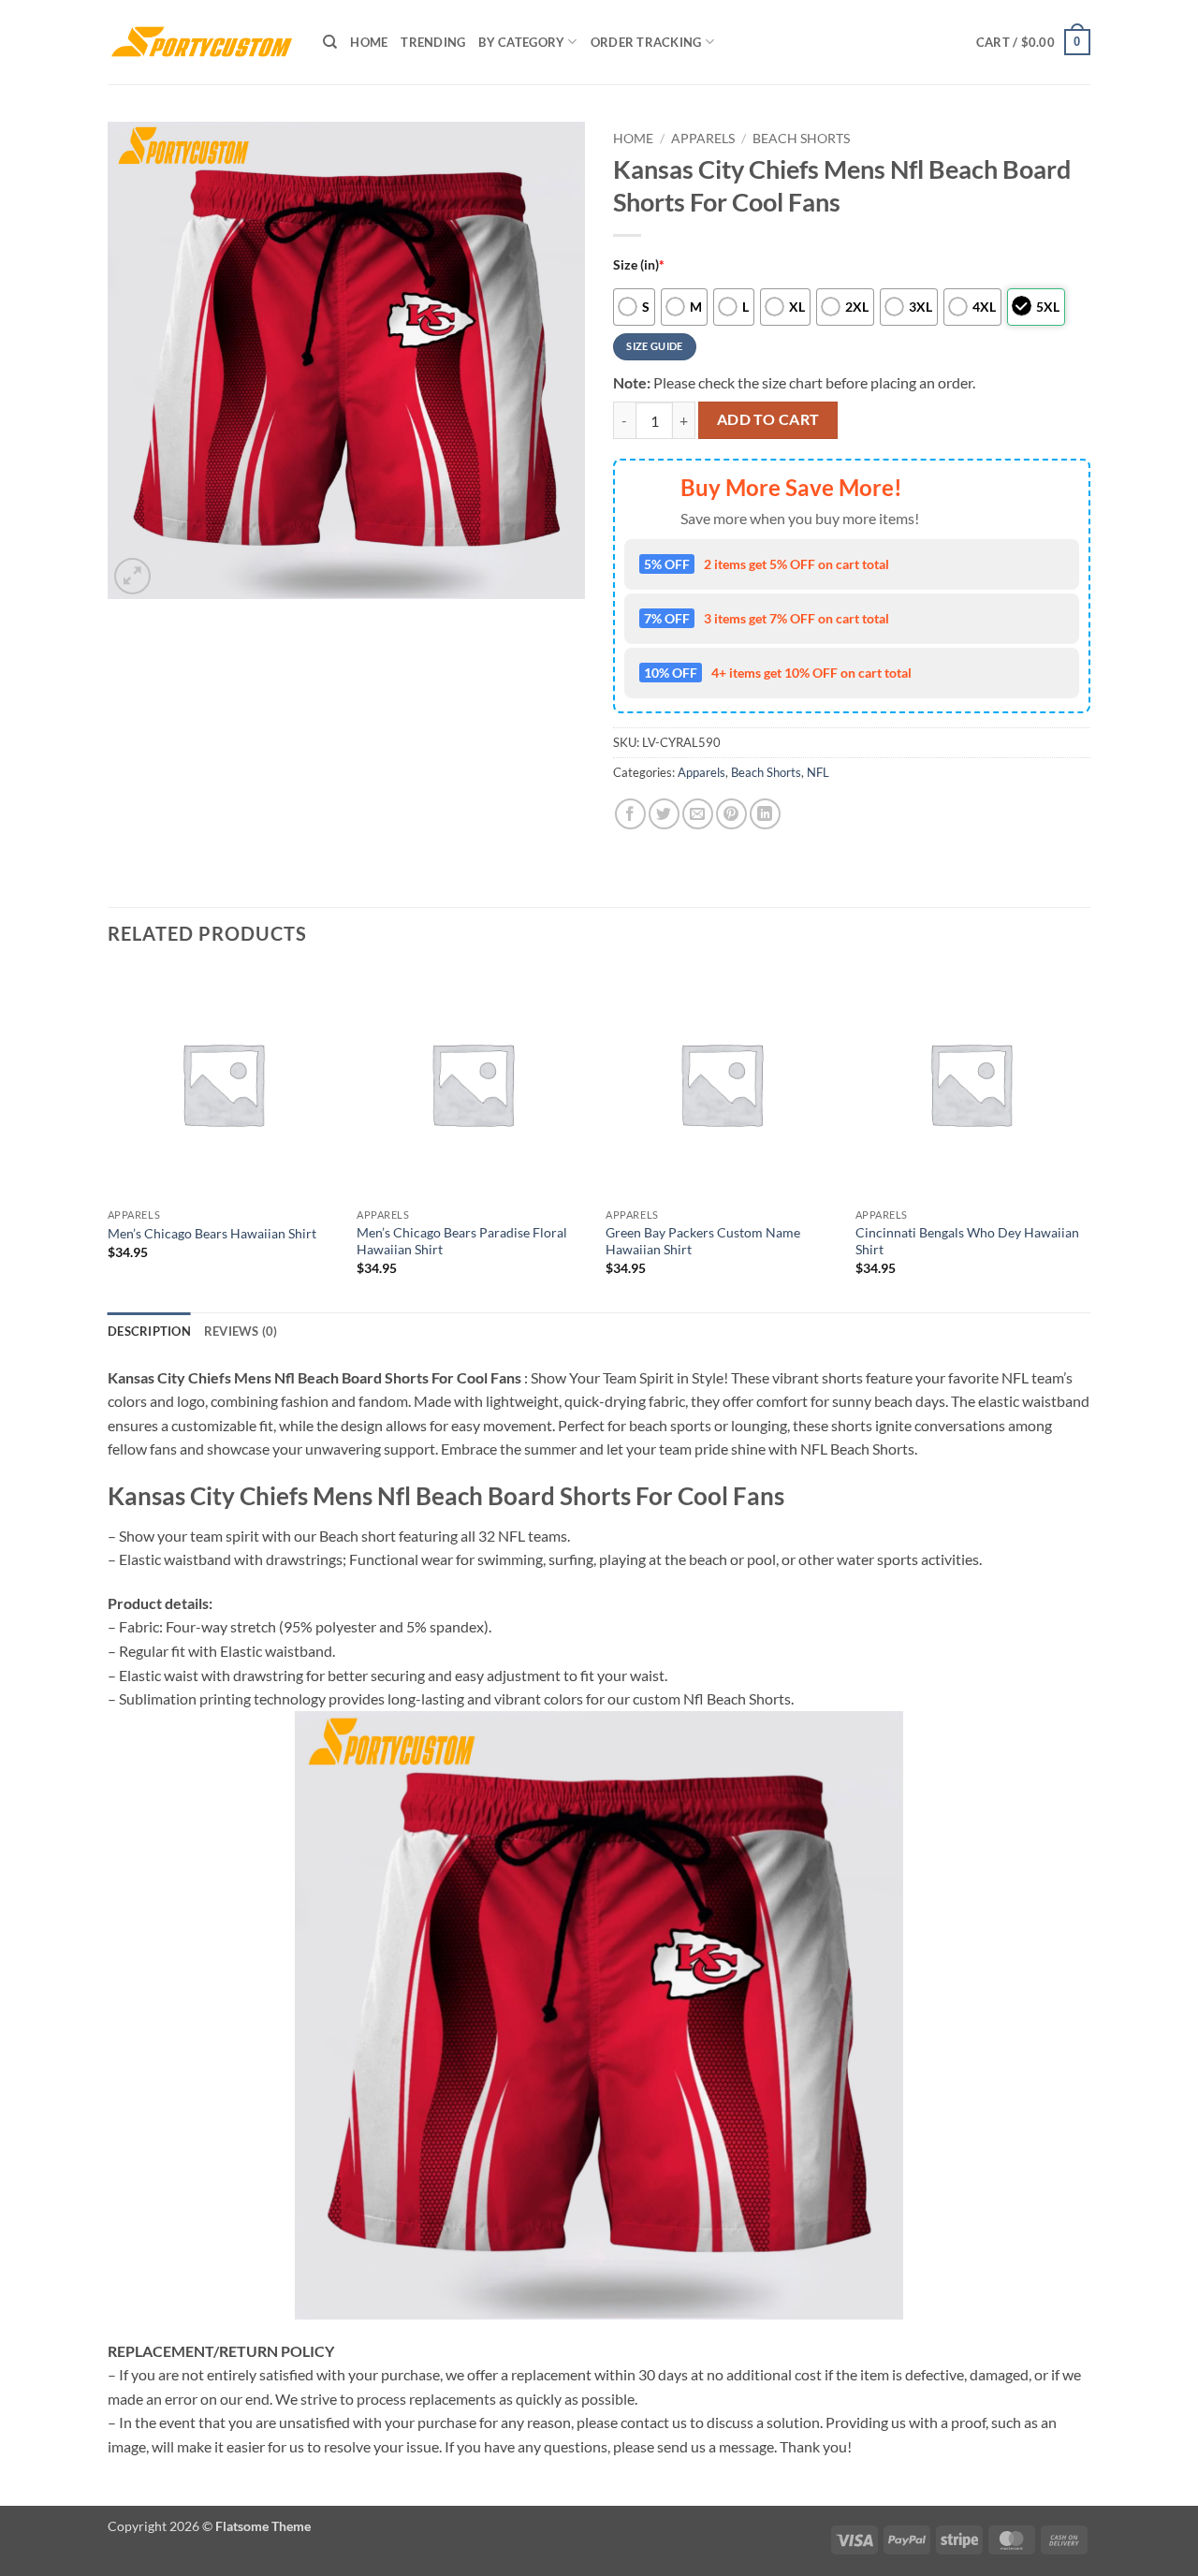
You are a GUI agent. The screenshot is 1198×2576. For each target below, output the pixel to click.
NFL (818, 772)
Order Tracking (646, 42)
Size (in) (639, 264)
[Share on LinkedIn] (765, 814)
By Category (521, 42)
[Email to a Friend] (698, 814)
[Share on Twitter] (664, 814)
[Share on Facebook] (630, 814)
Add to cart (768, 419)
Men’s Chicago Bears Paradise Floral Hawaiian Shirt (462, 1241)
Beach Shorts (801, 139)
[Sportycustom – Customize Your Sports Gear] (201, 42)
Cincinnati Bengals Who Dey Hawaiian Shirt (967, 1241)
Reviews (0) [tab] (241, 1331)
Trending (433, 42)
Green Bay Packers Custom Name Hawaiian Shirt (703, 1241)
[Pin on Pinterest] (731, 814)
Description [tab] (149, 1331)
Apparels (703, 139)
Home (369, 42)
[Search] (330, 42)
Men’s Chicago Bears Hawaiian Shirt (212, 1233)
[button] (1033, 42)
